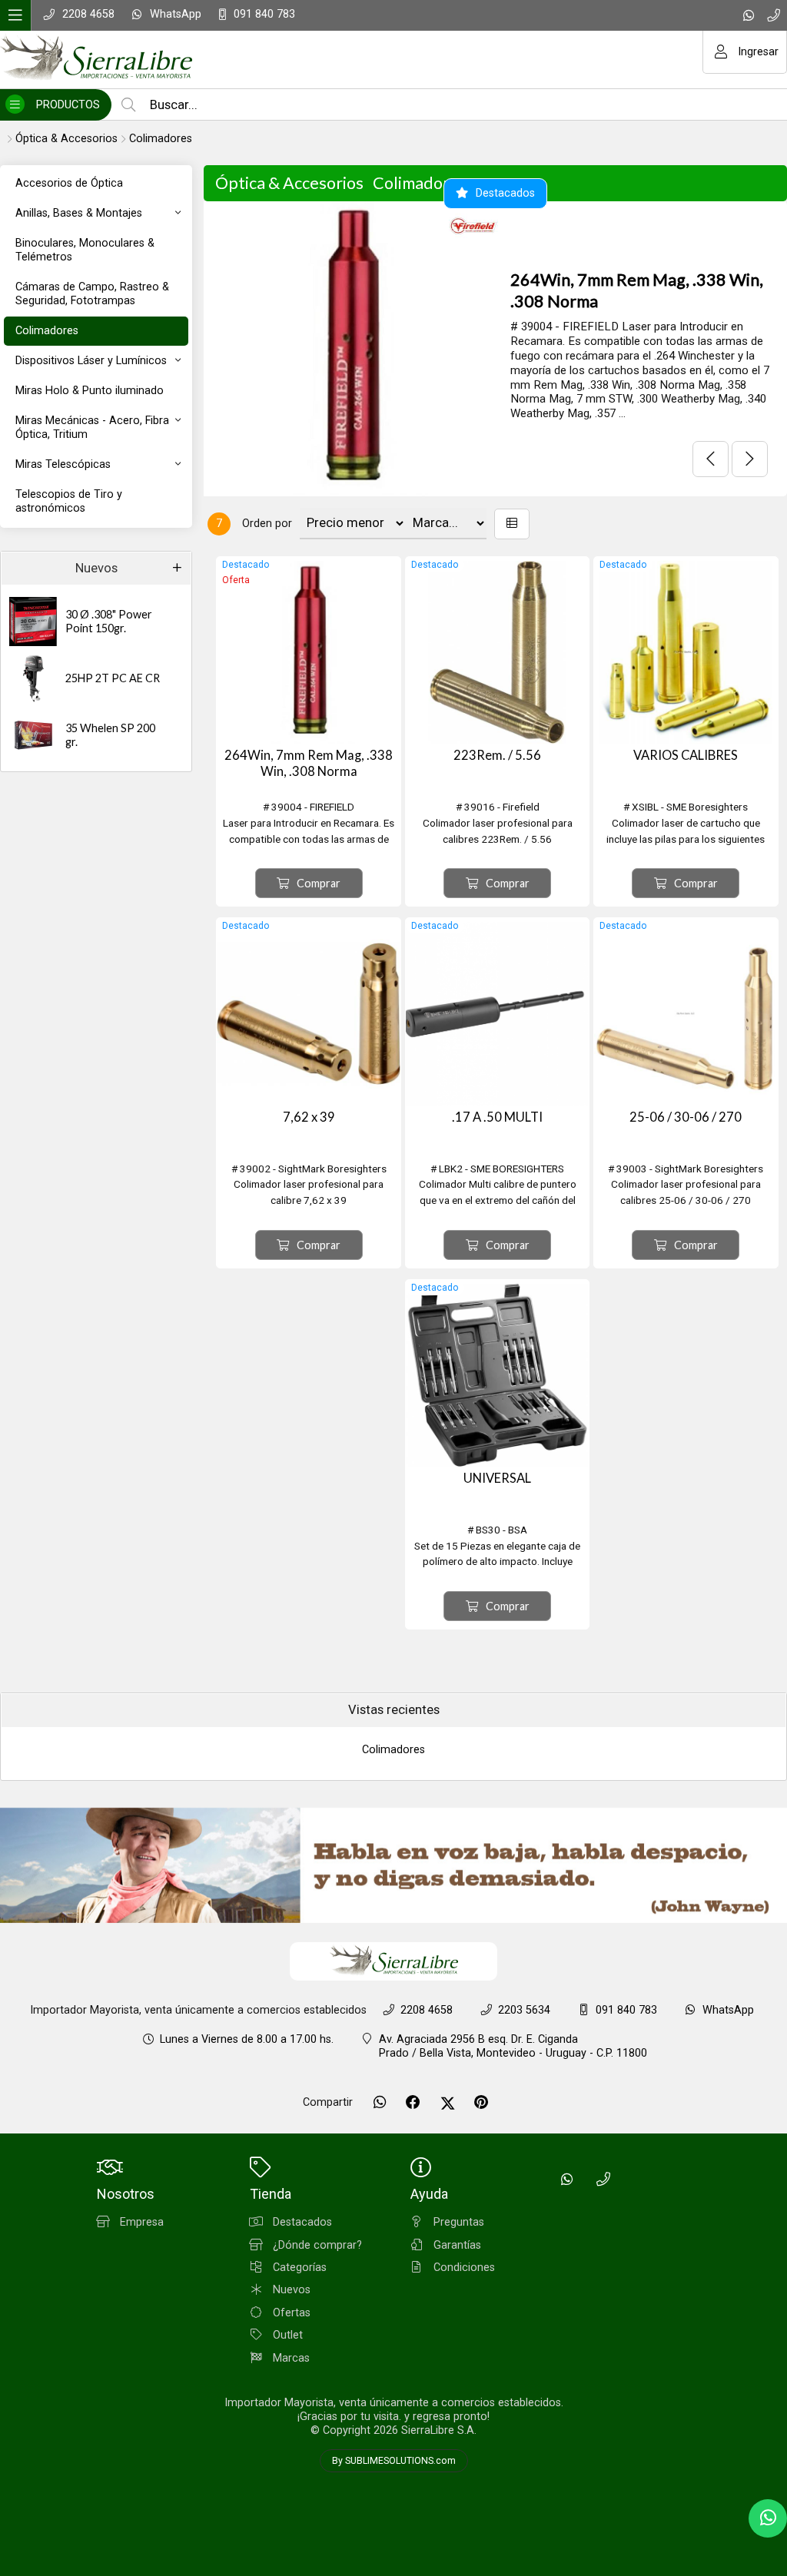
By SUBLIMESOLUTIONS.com (394, 2461)
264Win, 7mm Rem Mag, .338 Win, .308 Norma (637, 290)
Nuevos (96, 568)
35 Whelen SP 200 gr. (110, 735)
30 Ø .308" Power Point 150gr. (109, 622)
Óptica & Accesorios (66, 139)
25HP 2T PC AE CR (113, 678)
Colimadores (161, 139)
